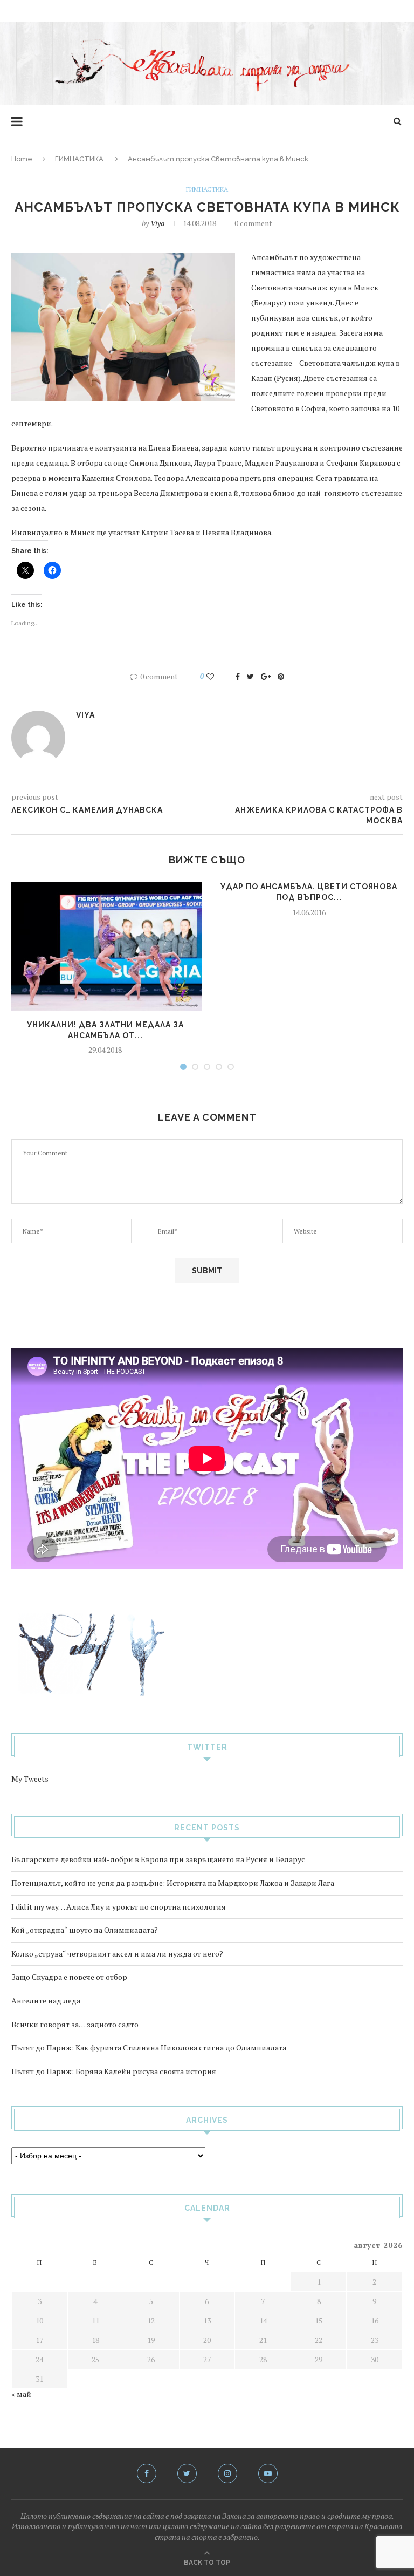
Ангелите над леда (46, 2001)
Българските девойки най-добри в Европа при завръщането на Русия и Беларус (158, 1859)
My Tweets (30, 1779)
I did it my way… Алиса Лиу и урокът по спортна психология (119, 1907)
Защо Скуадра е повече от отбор (69, 1977)
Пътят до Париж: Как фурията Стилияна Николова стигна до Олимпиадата (149, 2047)
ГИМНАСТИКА (79, 159)
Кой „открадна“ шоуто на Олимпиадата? (85, 1930)
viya (157, 223)
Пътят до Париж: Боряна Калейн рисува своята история (114, 2071)
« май (21, 2394)
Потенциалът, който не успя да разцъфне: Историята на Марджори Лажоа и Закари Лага (173, 1883)
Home (22, 159)
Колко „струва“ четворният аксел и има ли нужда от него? (117, 1954)
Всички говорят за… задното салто (75, 2024)
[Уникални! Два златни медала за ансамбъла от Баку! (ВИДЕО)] (105, 946)
